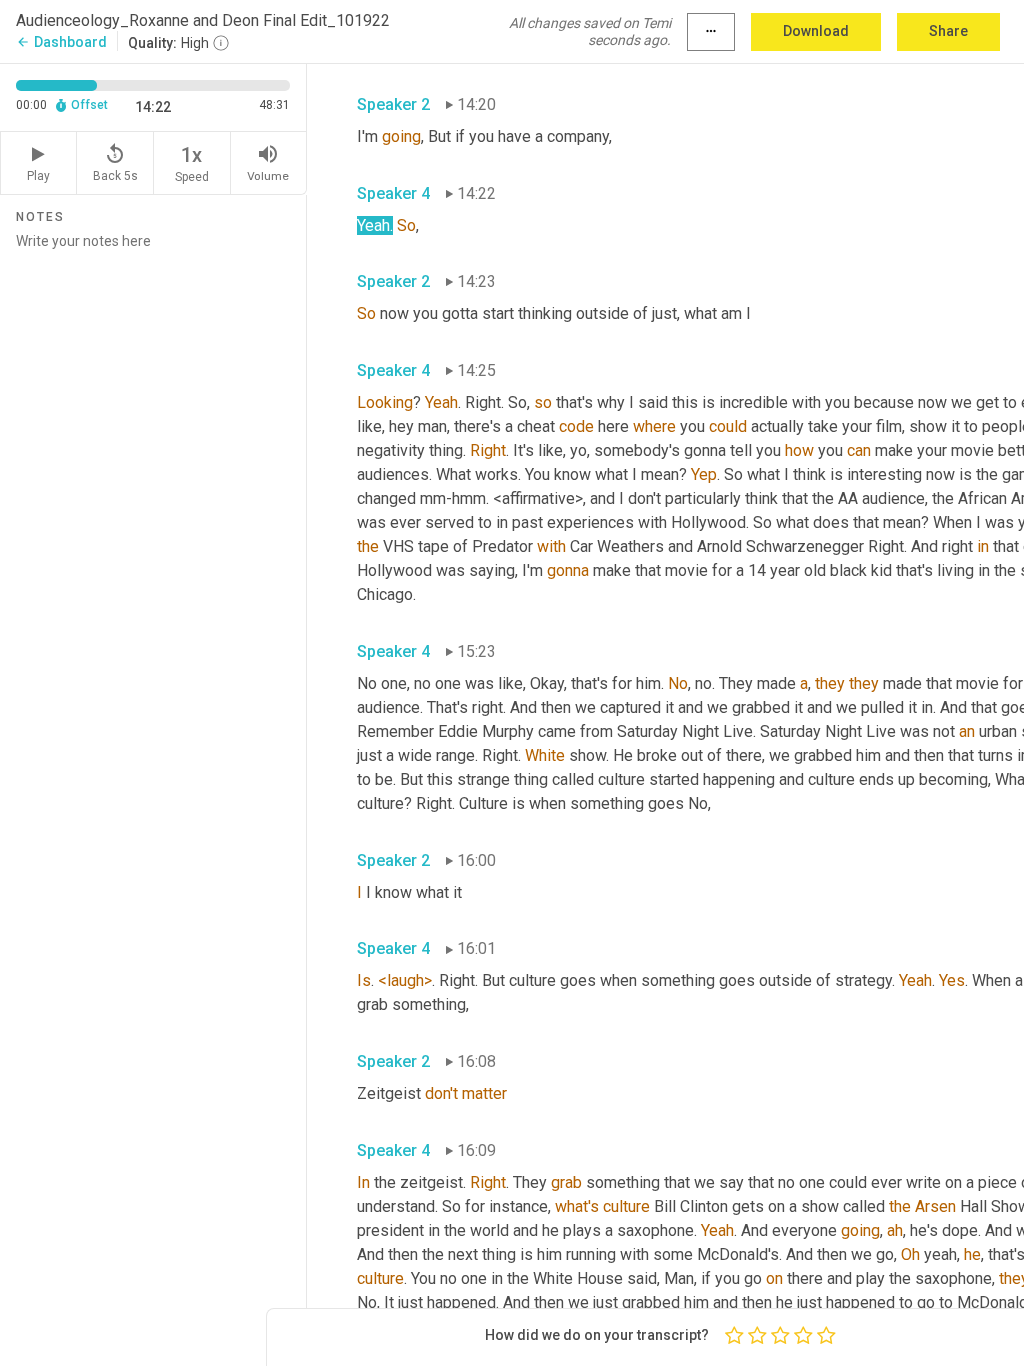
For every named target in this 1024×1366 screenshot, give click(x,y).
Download (816, 31)
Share (948, 31)
